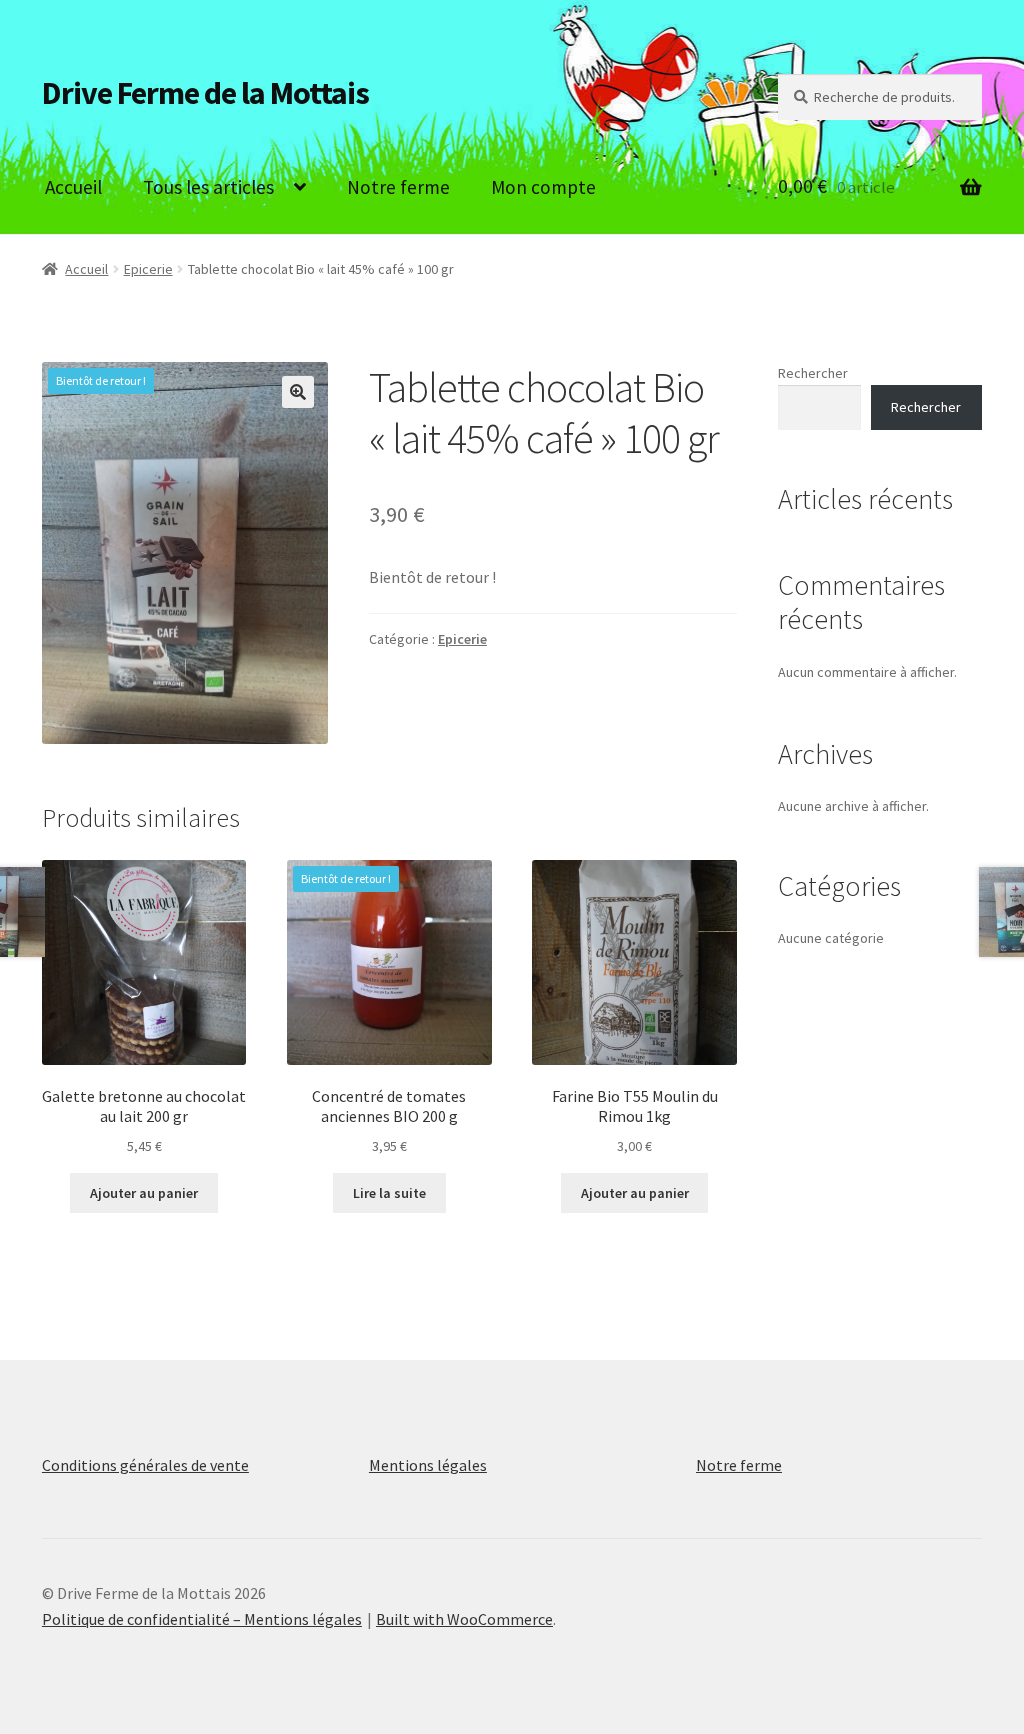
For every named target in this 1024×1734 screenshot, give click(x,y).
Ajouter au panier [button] (144, 1193)
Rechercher (813, 373)
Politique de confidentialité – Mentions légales (202, 1619)
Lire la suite (389, 1193)
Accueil (73, 187)
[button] (298, 392)
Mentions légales (428, 1465)
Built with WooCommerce (464, 1619)
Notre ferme (398, 187)
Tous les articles (208, 187)
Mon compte (543, 187)
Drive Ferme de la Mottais (205, 93)
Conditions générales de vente (145, 1465)
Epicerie (148, 269)
